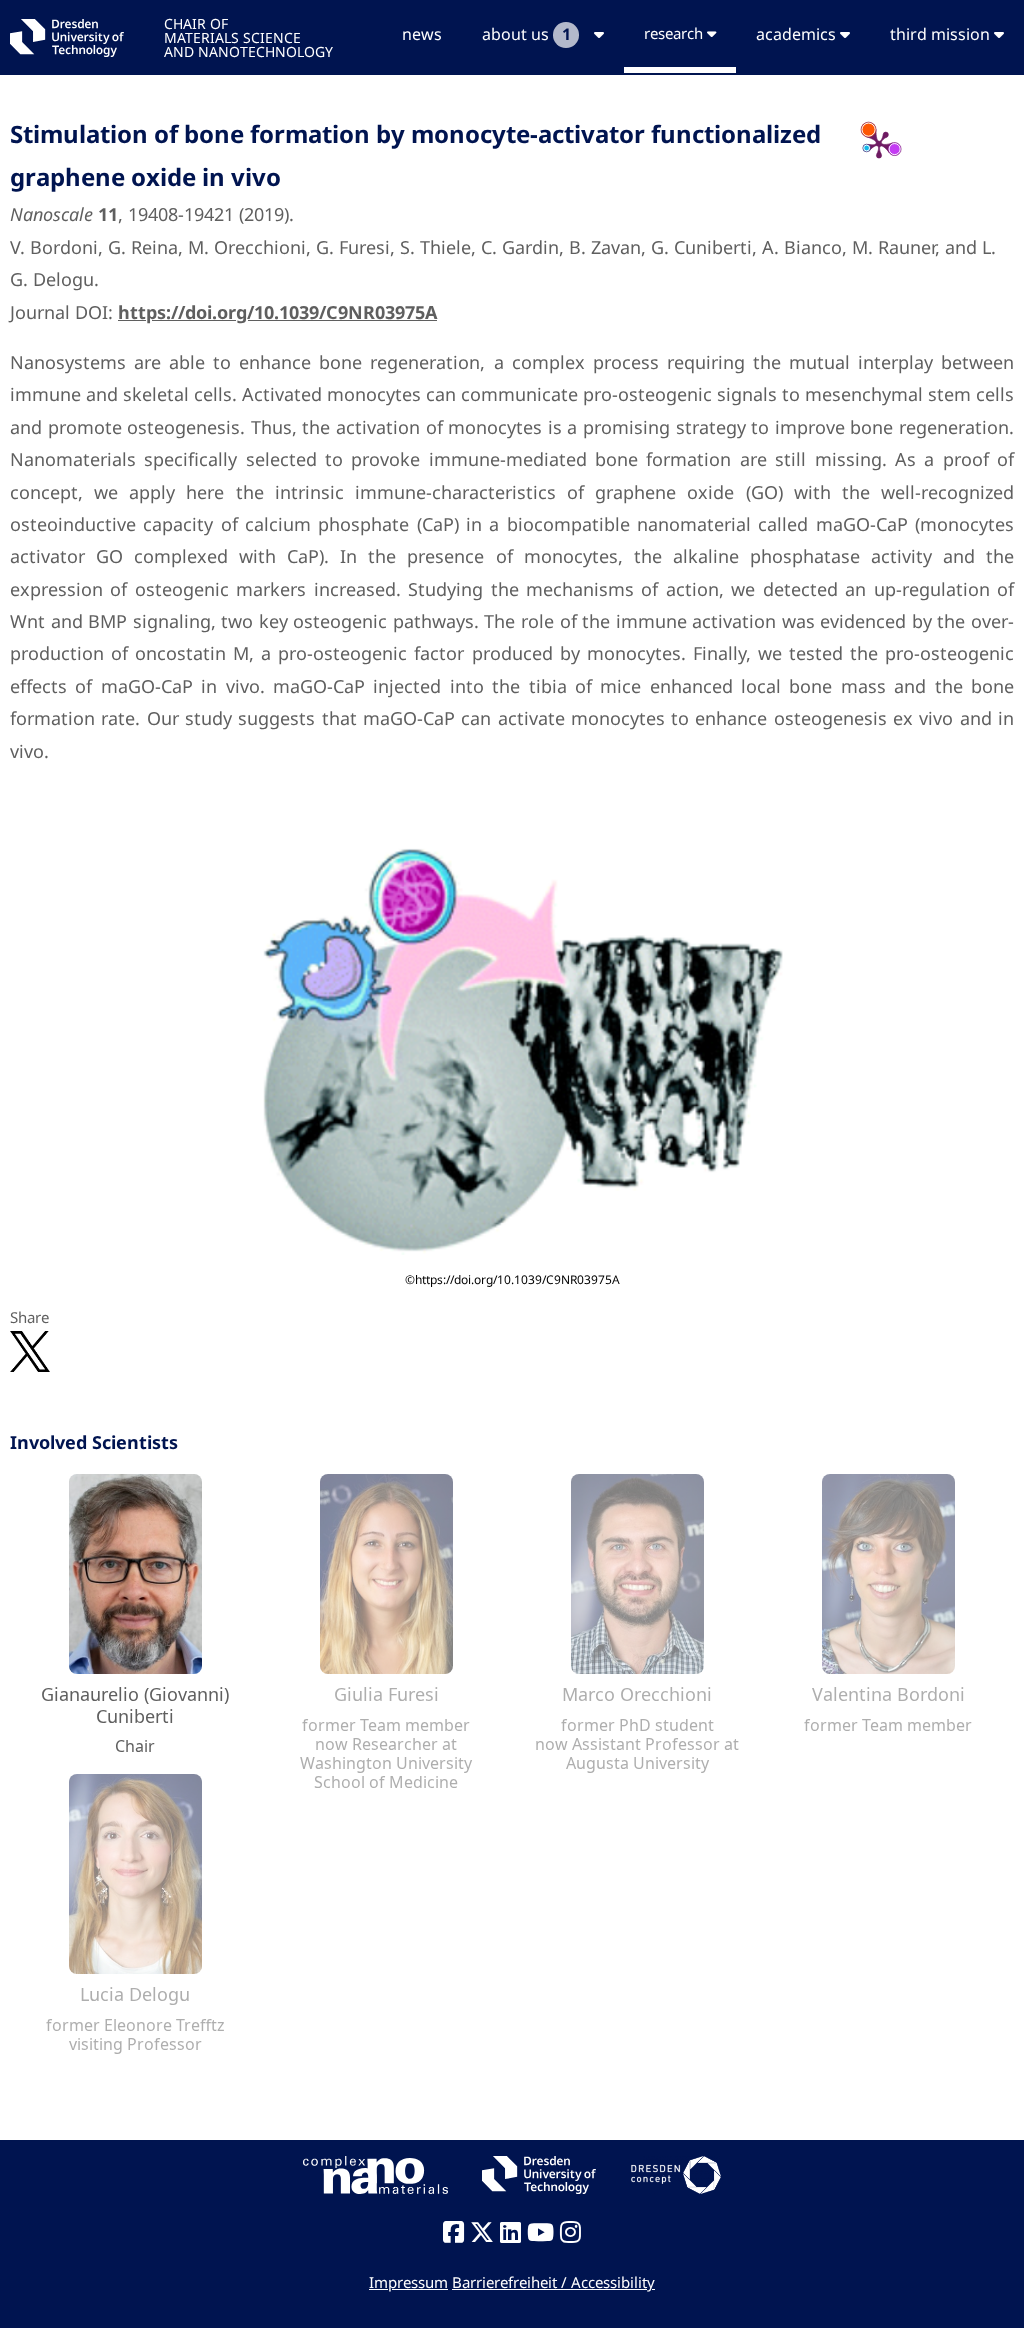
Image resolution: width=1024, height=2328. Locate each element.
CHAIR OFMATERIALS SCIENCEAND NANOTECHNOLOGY (248, 36)
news (422, 34)
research (675, 33)
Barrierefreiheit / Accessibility (553, 2282)
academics (798, 34)
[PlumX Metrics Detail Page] (879, 144)
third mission (942, 34)
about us (526, 34)
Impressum (408, 2282)
